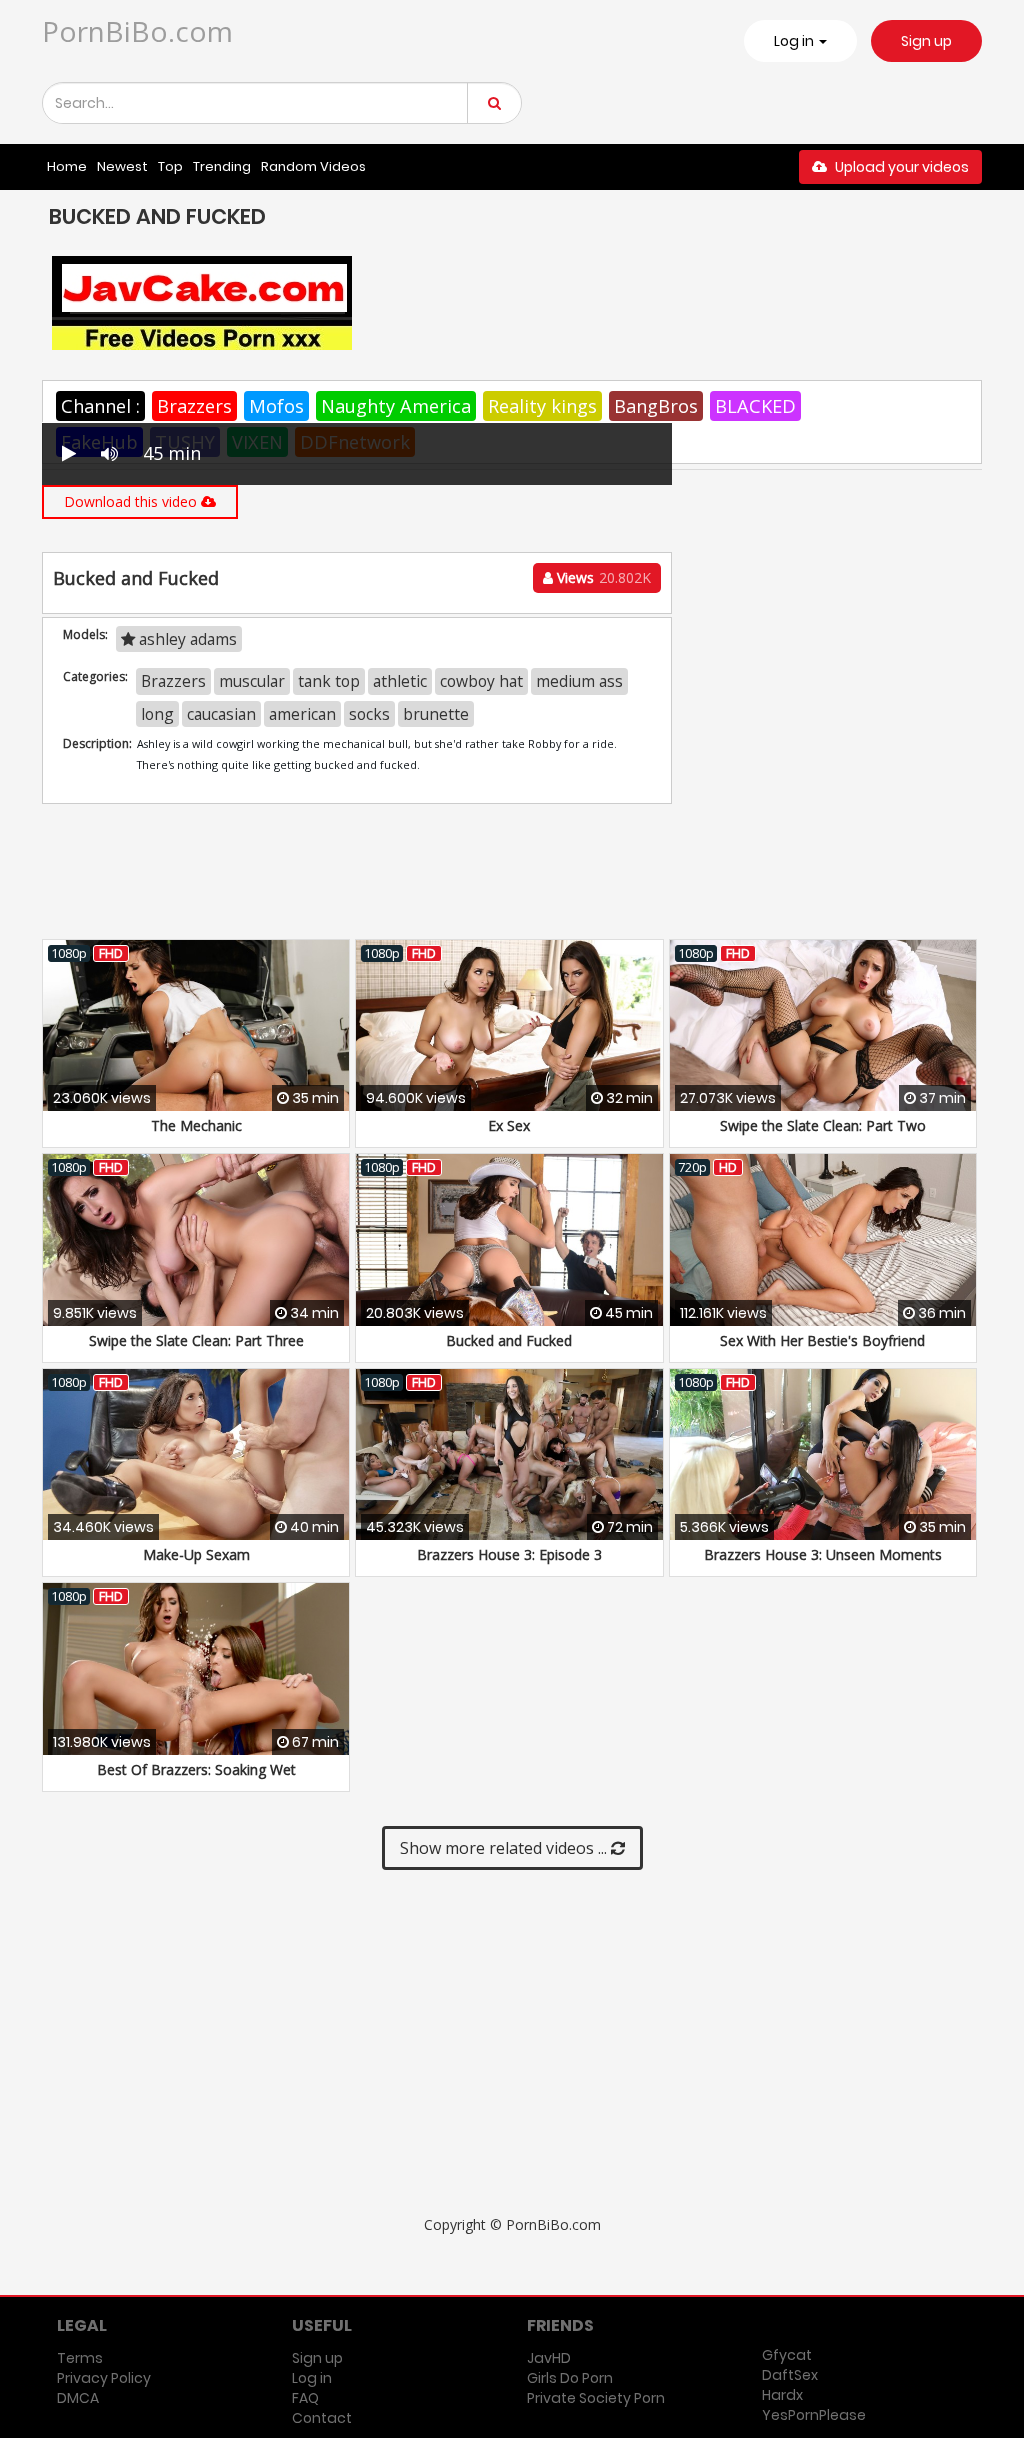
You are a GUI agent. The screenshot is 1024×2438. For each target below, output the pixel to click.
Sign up (926, 41)
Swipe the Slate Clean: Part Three (196, 1340)
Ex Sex (509, 1125)
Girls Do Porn (570, 2378)
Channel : (100, 406)
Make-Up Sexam (196, 1554)
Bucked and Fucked (509, 1340)
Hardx (782, 2395)
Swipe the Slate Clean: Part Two (823, 1125)
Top (170, 166)
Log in (312, 2378)
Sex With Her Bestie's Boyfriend (822, 1340)
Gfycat (787, 2355)
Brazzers (194, 406)
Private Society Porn (596, 2398)
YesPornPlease (814, 2415)
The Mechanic (196, 1125)
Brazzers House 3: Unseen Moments (823, 1554)
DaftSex (790, 2375)
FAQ (305, 2398)
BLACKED (755, 406)
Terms (80, 2358)
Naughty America (396, 406)
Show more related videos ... (505, 1848)
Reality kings (542, 406)
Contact (322, 2418)
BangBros (656, 406)
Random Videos (313, 166)
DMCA (78, 2398)
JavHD (549, 2358)
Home (67, 166)
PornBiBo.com (137, 31)
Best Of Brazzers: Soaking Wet (196, 1769)
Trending (222, 166)
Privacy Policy (104, 2378)
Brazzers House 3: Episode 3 (509, 1554)
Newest (122, 166)
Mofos (276, 406)
